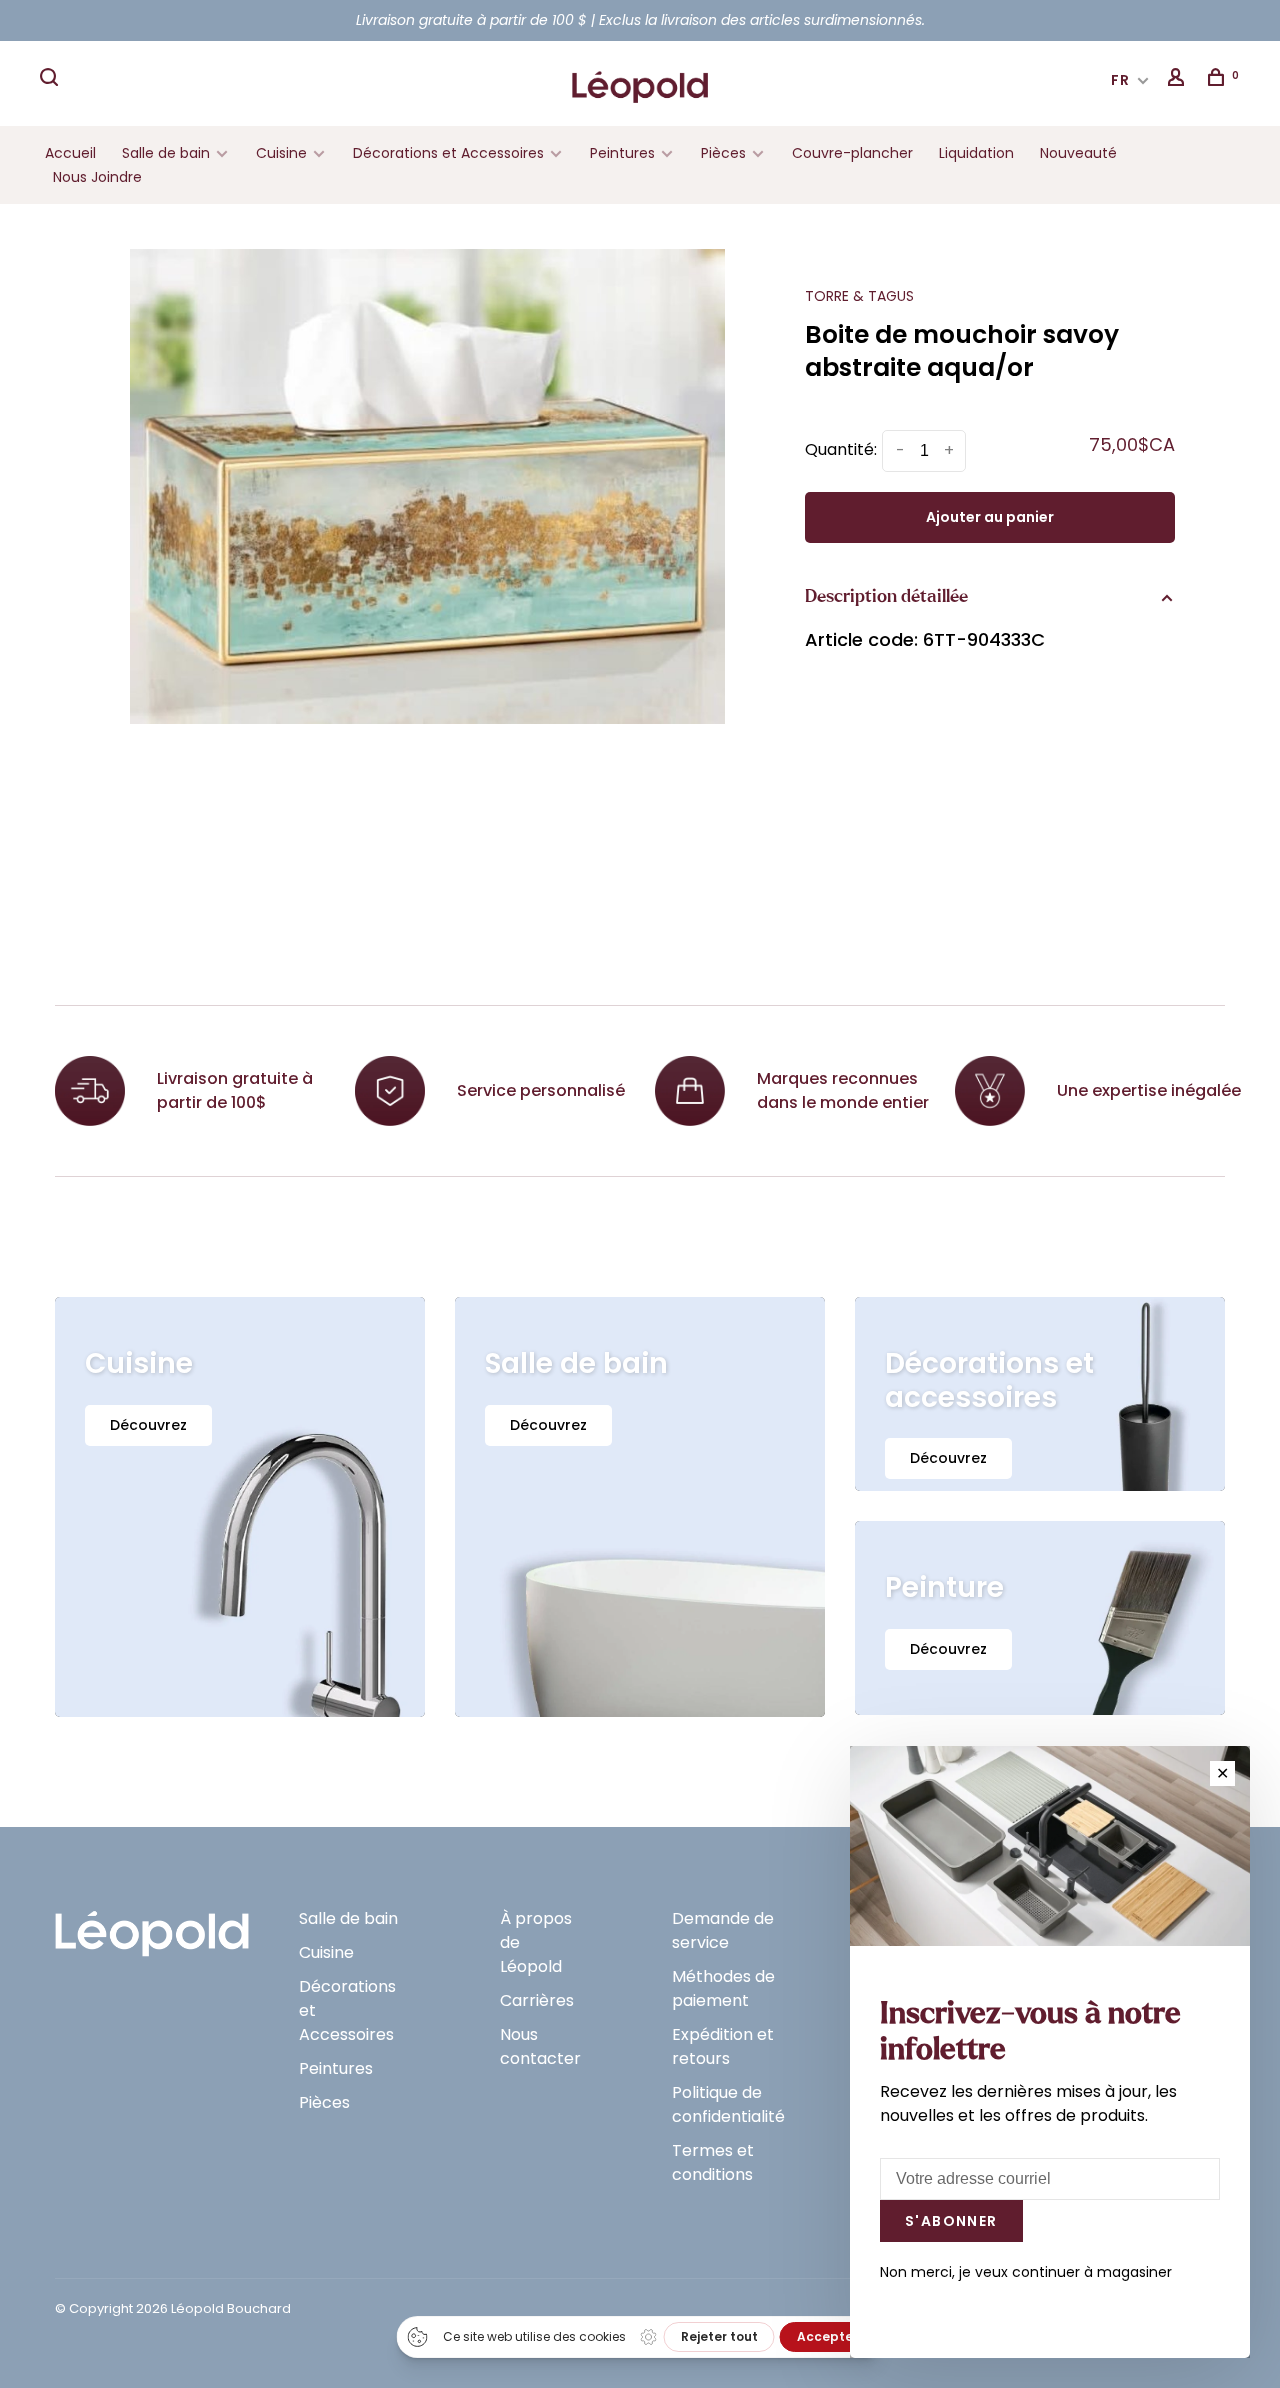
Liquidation (976, 153)
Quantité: (841, 449)
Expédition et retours (723, 2046)
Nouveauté (1078, 153)
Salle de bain (166, 153)
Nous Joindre (97, 177)
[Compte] (1179, 80)
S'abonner (951, 2221)
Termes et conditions (713, 2162)
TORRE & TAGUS (859, 296)
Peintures (622, 153)
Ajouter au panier (990, 517)
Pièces (725, 153)
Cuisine (281, 153)
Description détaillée (886, 597)
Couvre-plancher (852, 153)
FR (1121, 80)
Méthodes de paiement (723, 1988)
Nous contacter (540, 2046)
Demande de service (723, 1930)
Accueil (70, 153)
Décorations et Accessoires (448, 153)
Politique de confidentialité (728, 2104)
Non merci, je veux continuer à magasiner (1026, 2272)
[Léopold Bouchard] (152, 1924)
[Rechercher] (52, 80)
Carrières (537, 2000)
